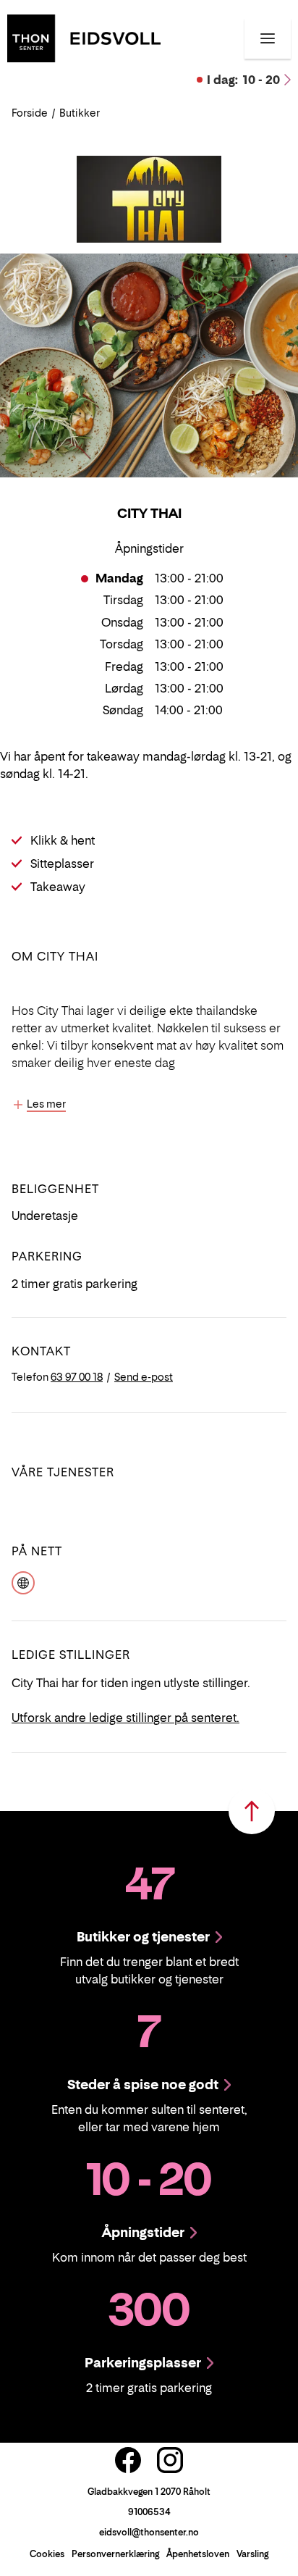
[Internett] (23, 1581)
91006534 (149, 2512)
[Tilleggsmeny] (268, 38)
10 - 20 (243, 80)
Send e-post (144, 1377)
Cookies (47, 2554)
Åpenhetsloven (198, 2554)
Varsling (252, 2554)
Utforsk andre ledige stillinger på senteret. (125, 1718)
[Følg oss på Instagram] (170, 2460)
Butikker (80, 113)
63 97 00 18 (77, 1377)
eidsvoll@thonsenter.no (149, 2532)
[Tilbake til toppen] (252, 1811)
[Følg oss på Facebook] (128, 2460)
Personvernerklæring (115, 2554)
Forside (30, 113)
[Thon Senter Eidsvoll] (84, 37)
